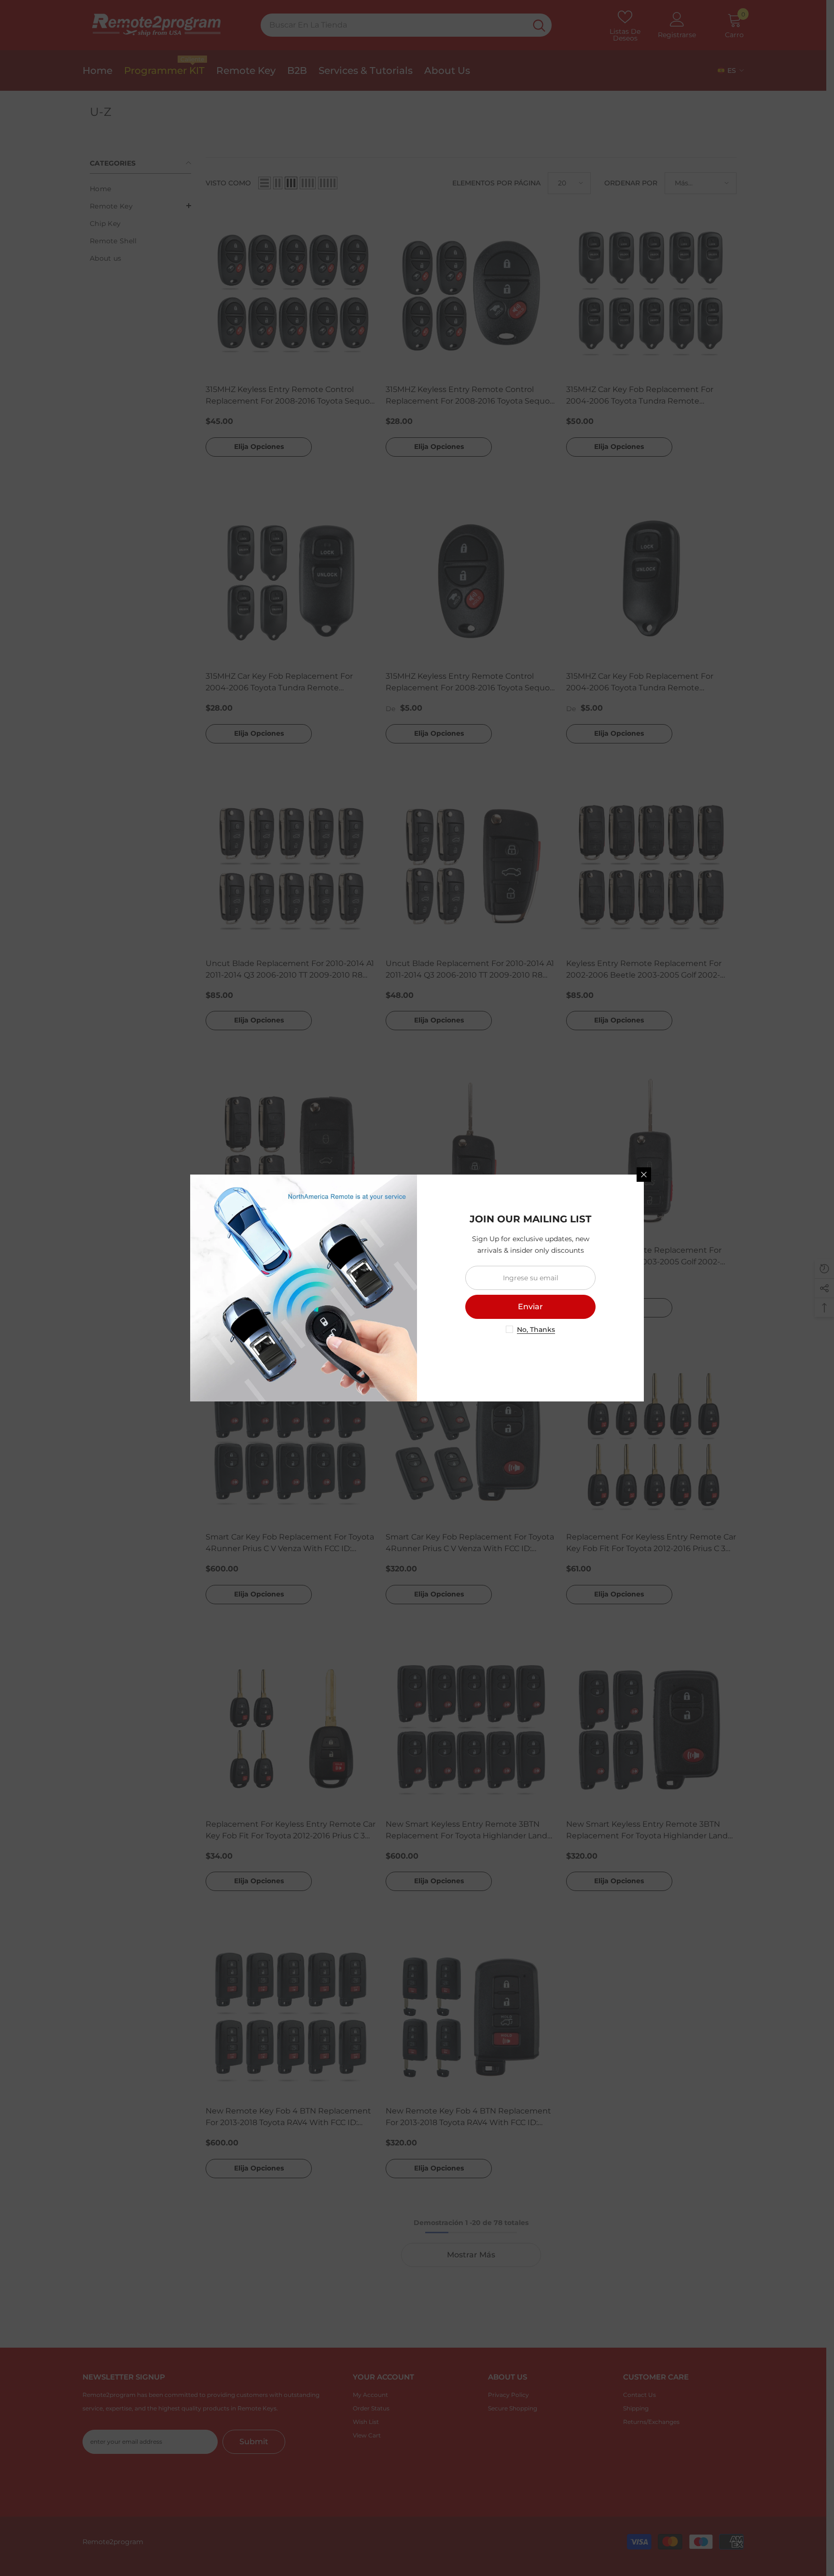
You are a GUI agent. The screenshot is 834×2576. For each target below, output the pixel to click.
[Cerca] (644, 1175)
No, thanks (536, 1330)
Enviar (530, 1307)
